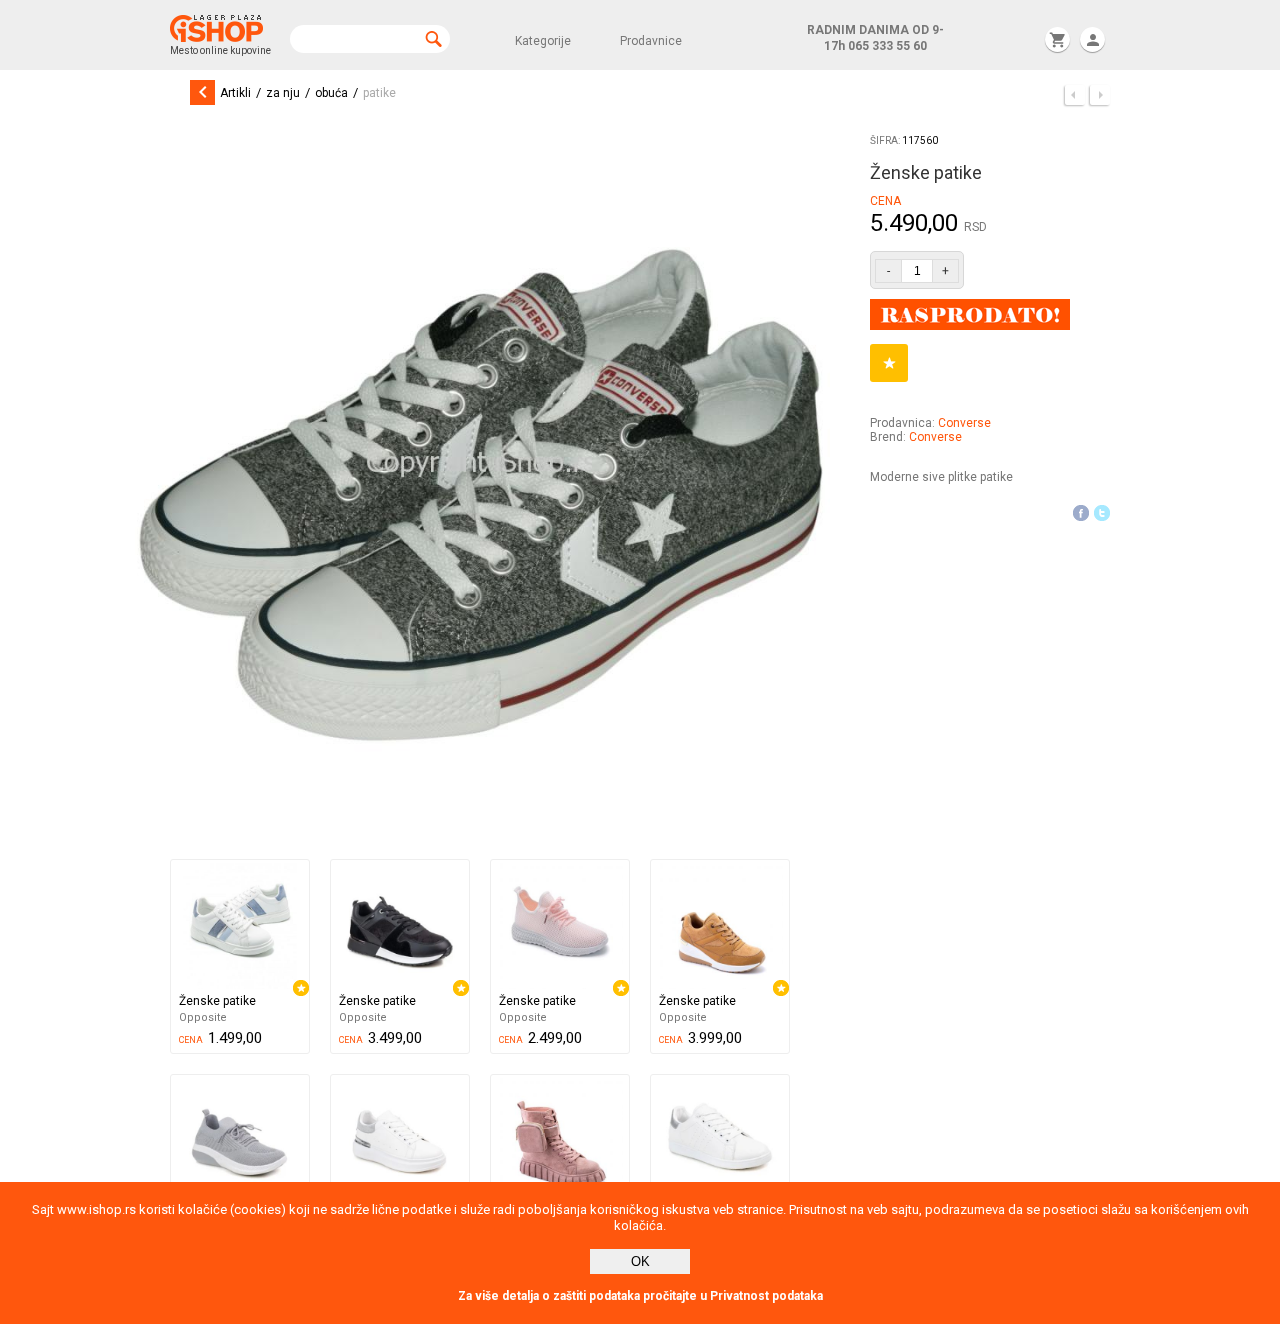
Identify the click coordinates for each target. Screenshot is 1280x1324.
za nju (283, 93)
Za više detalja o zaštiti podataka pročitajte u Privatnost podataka (640, 1296)
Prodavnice (651, 41)
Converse (964, 423)
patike (379, 93)
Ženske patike (217, 1001)
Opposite (203, 1017)
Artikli (235, 93)
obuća (331, 93)
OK (640, 1261)
